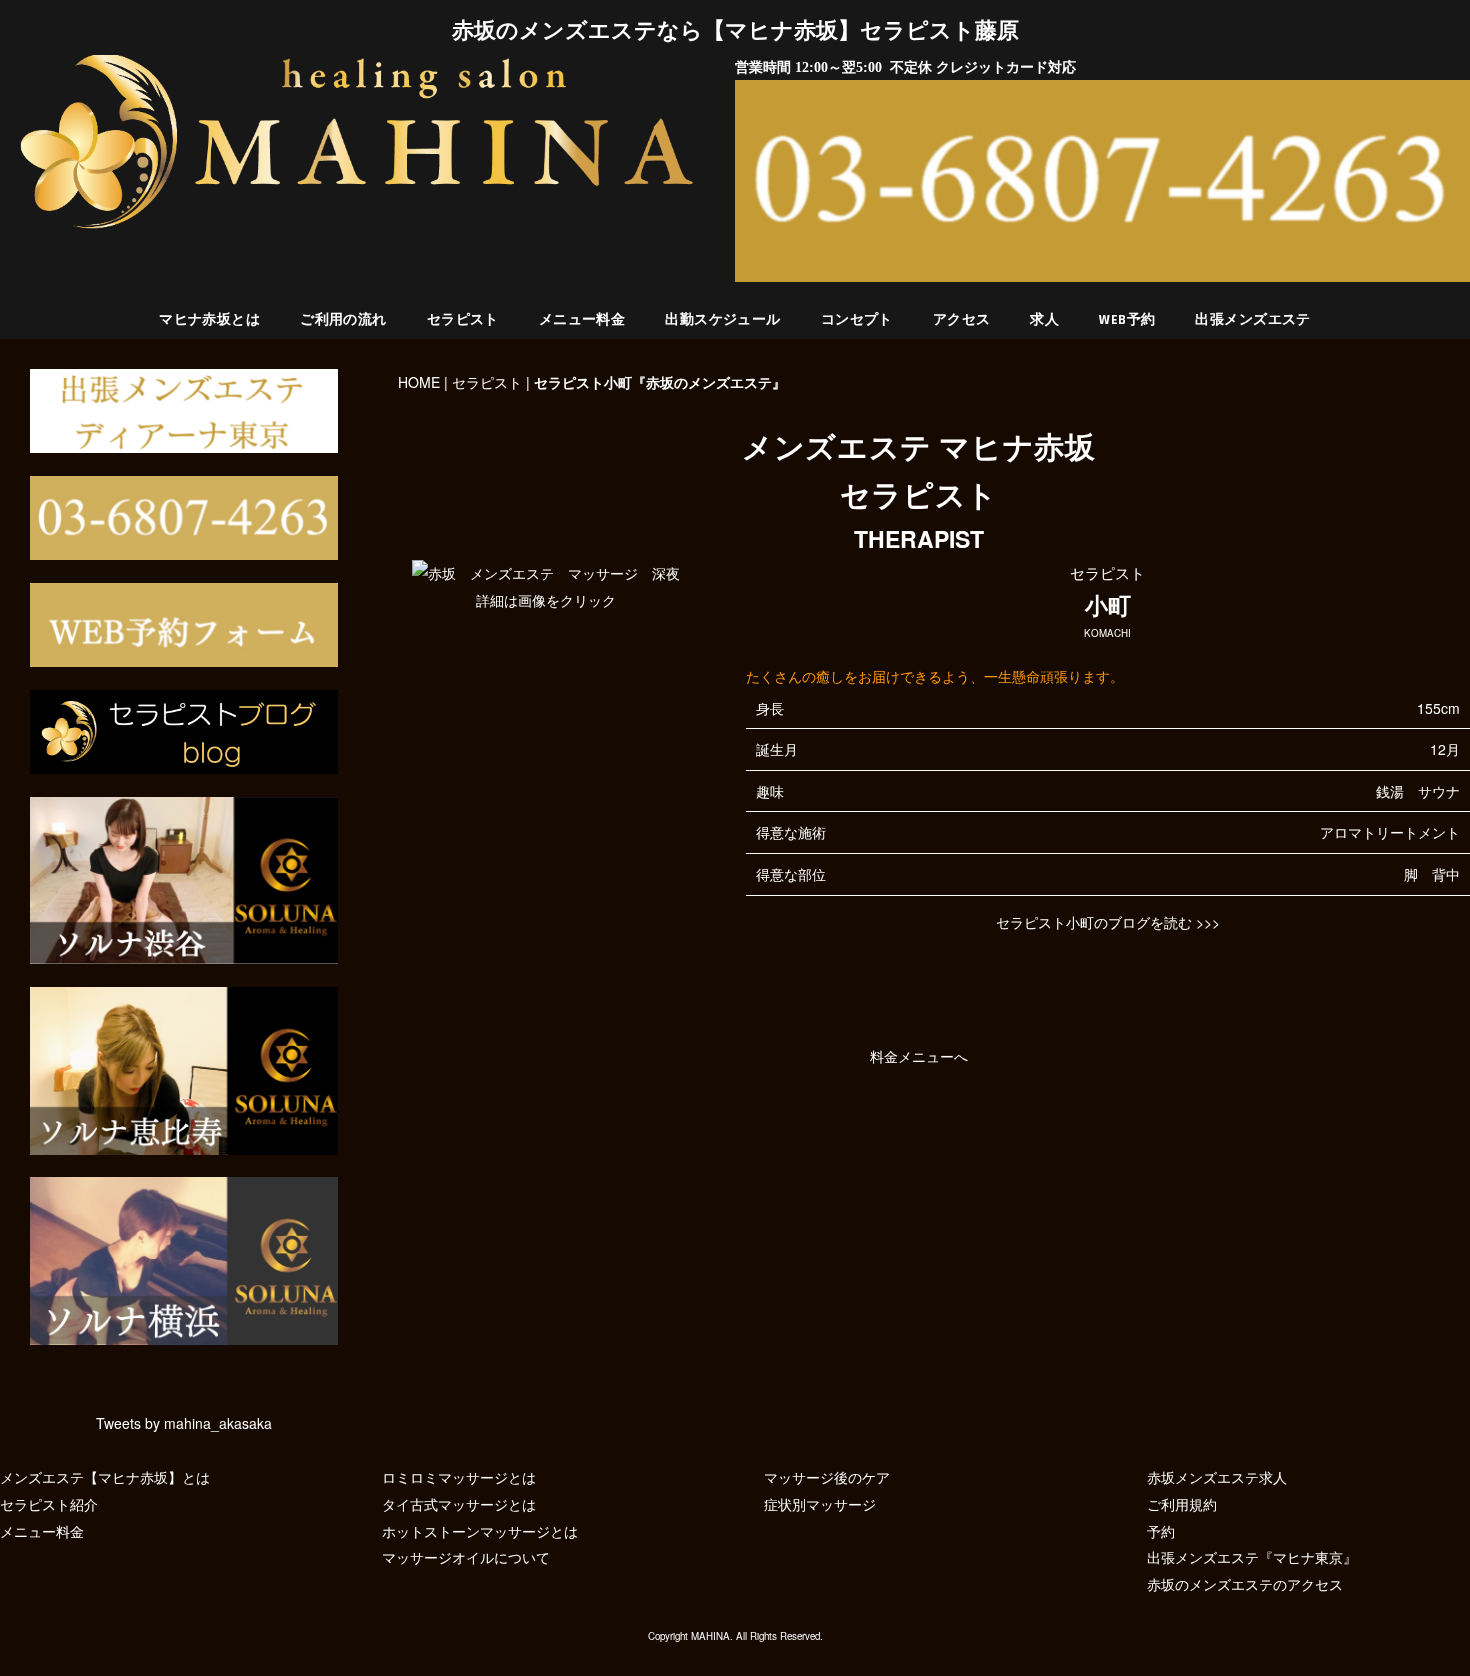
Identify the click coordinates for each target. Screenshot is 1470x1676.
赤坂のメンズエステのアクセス (1245, 1584)
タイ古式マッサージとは (459, 1504)
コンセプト (857, 320)
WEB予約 (1127, 320)
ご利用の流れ (343, 320)
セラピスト (463, 320)
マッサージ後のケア (827, 1477)
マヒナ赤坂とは (209, 320)
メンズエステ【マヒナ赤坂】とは (105, 1477)
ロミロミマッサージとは (459, 1477)
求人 (1044, 320)
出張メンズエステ (1252, 320)
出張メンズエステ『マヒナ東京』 (1252, 1557)
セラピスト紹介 (49, 1504)
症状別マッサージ (820, 1504)
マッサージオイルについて (466, 1557)
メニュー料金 (582, 320)
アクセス (962, 320)
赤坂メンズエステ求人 (1217, 1477)
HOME (419, 382)
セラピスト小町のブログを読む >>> (1108, 922)
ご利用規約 (1182, 1504)
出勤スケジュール (722, 320)
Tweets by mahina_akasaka (184, 1423)
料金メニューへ (919, 1056)
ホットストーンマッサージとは (480, 1531)
